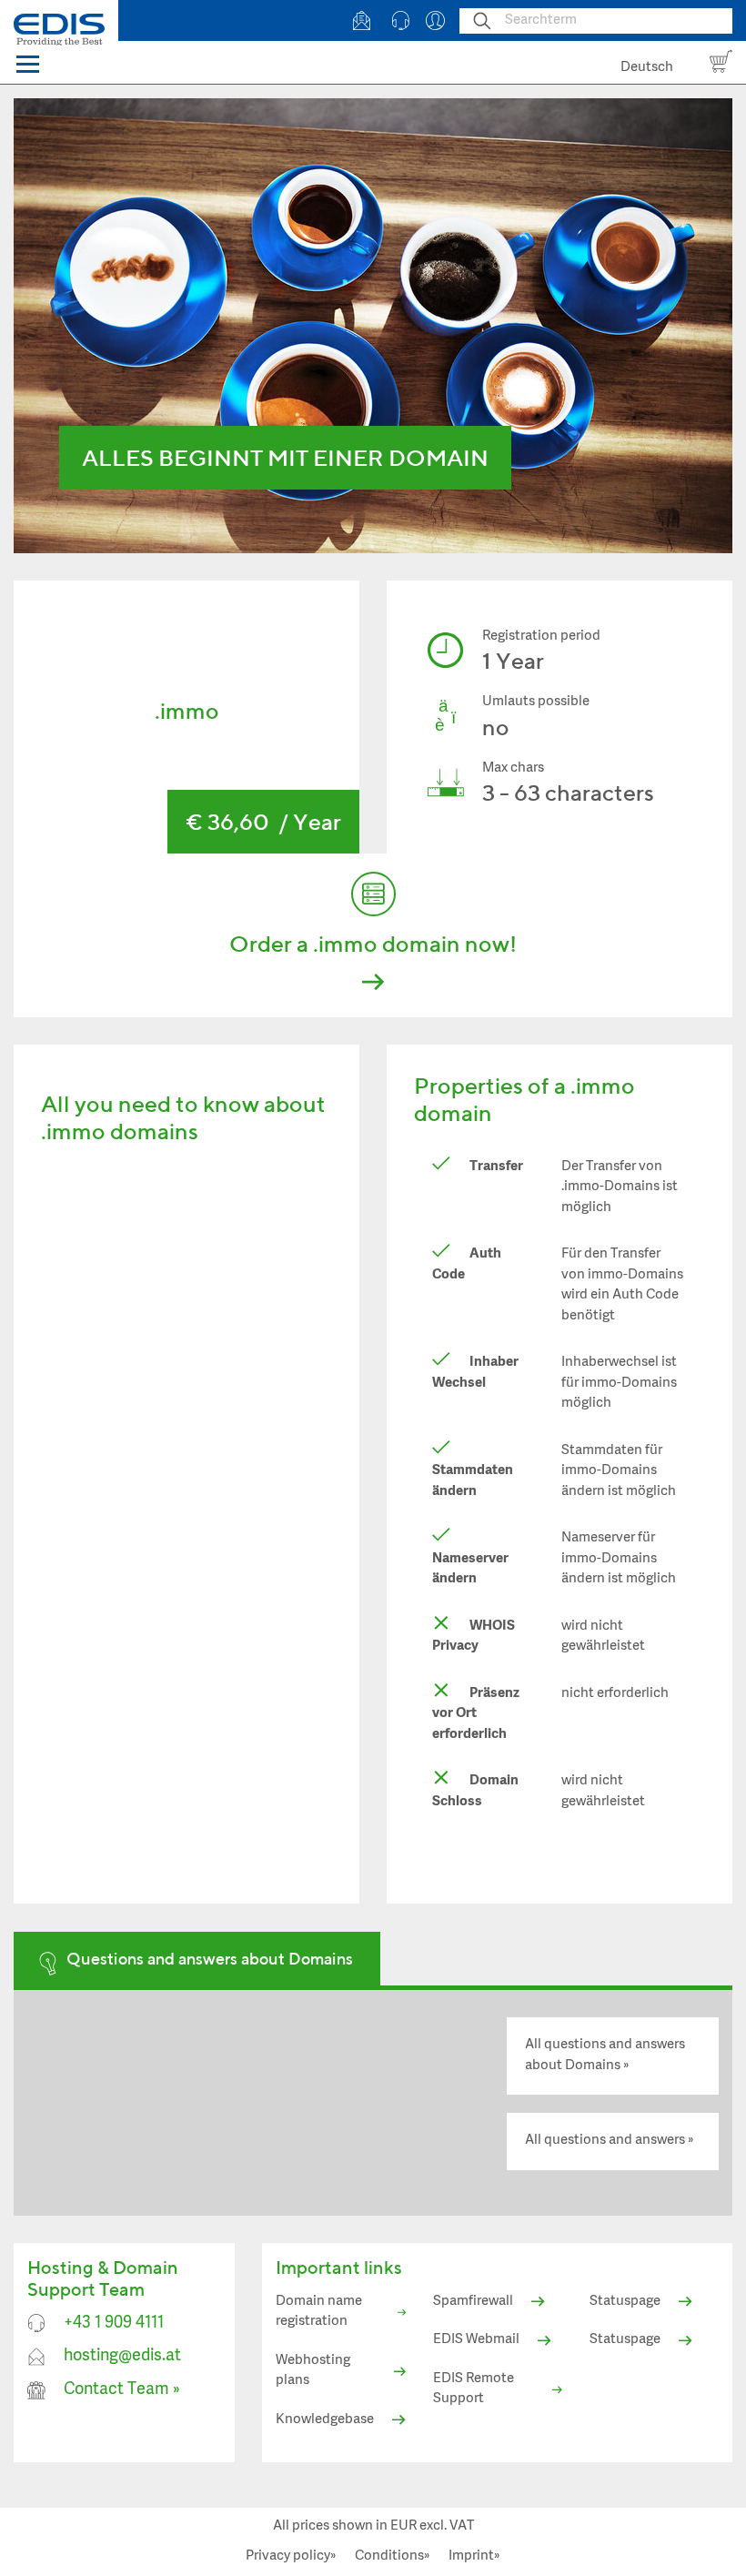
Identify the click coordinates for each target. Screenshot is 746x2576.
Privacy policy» (291, 2556)
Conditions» (393, 2556)
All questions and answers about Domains (605, 2056)
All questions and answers (605, 2141)
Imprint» (474, 2556)
